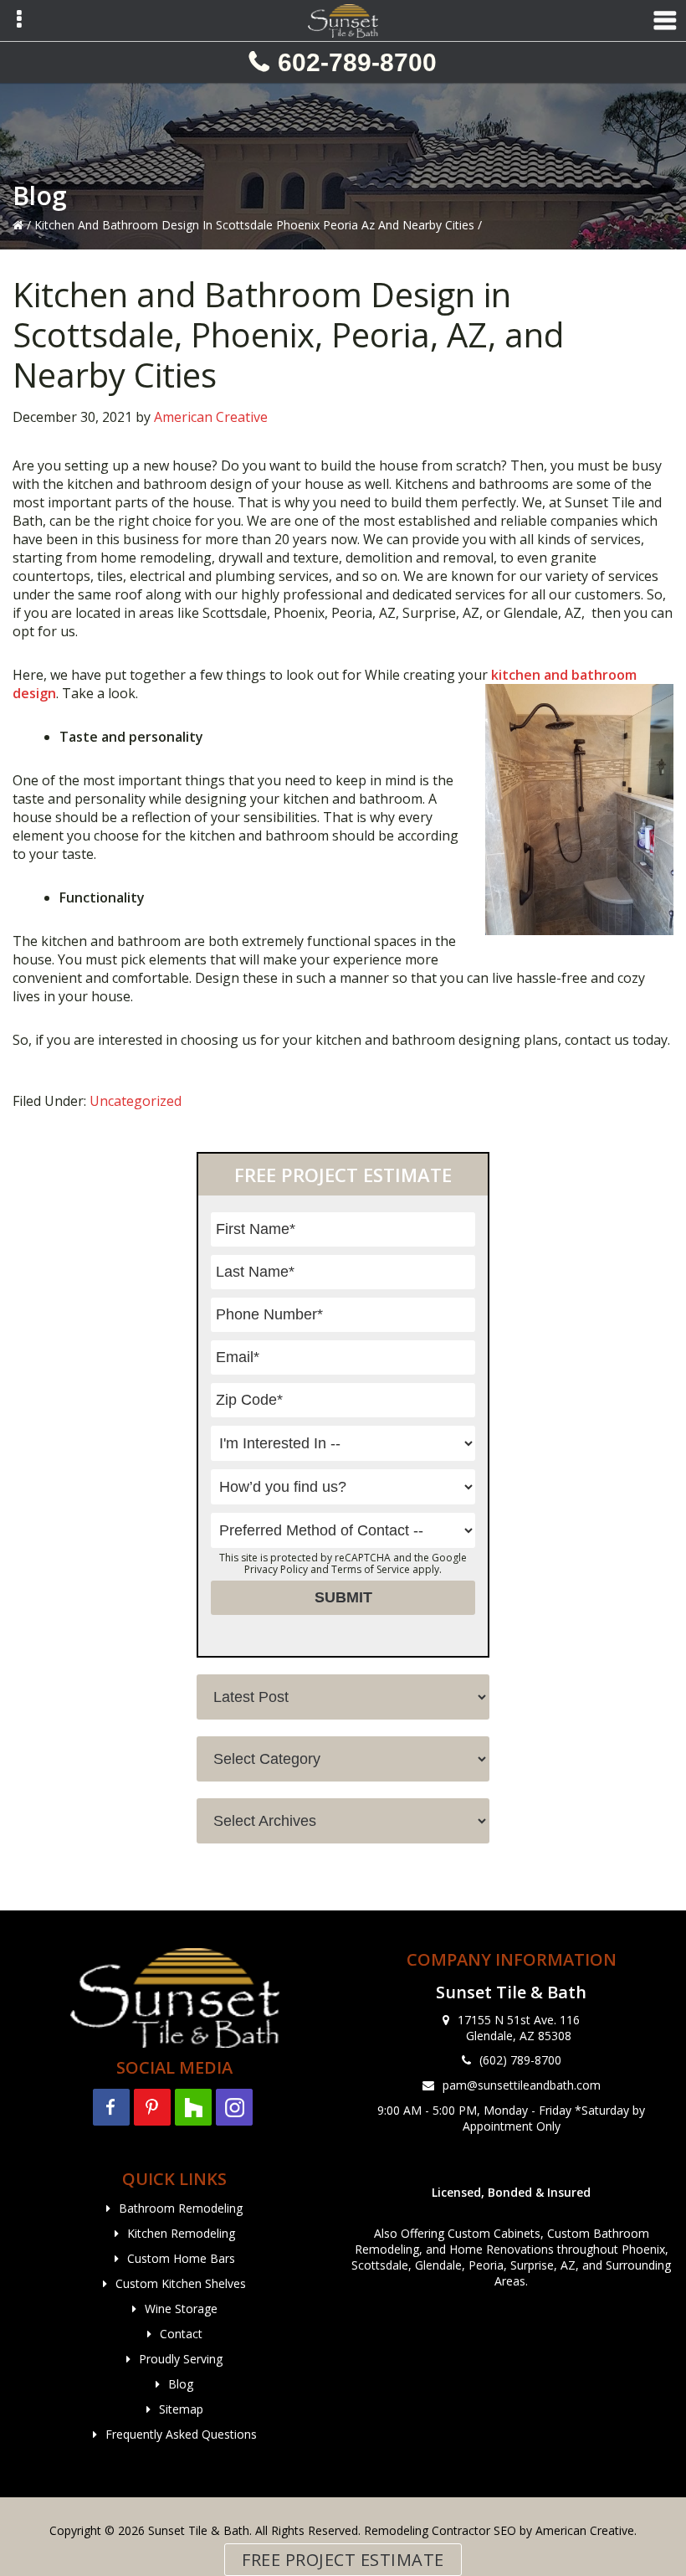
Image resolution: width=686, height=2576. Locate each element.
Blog (181, 2384)
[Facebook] (111, 2107)
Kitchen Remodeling (181, 2233)
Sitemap (181, 2409)
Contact (181, 2334)
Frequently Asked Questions (181, 2434)
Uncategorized (136, 1101)
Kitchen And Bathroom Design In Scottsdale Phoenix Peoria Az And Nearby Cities (254, 225)
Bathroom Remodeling (181, 2208)
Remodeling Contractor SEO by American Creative (499, 2530)
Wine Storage (181, 2309)
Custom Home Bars (181, 2258)
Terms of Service (371, 1569)
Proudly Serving (181, 2359)
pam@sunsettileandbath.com (522, 2085)
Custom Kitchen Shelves (181, 2283)
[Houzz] (193, 2107)
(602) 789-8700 (520, 2060)
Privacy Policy (276, 1569)
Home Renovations (502, 2249)
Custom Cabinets (494, 2233)
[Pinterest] (152, 2107)
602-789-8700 (357, 62)
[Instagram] (234, 2107)
